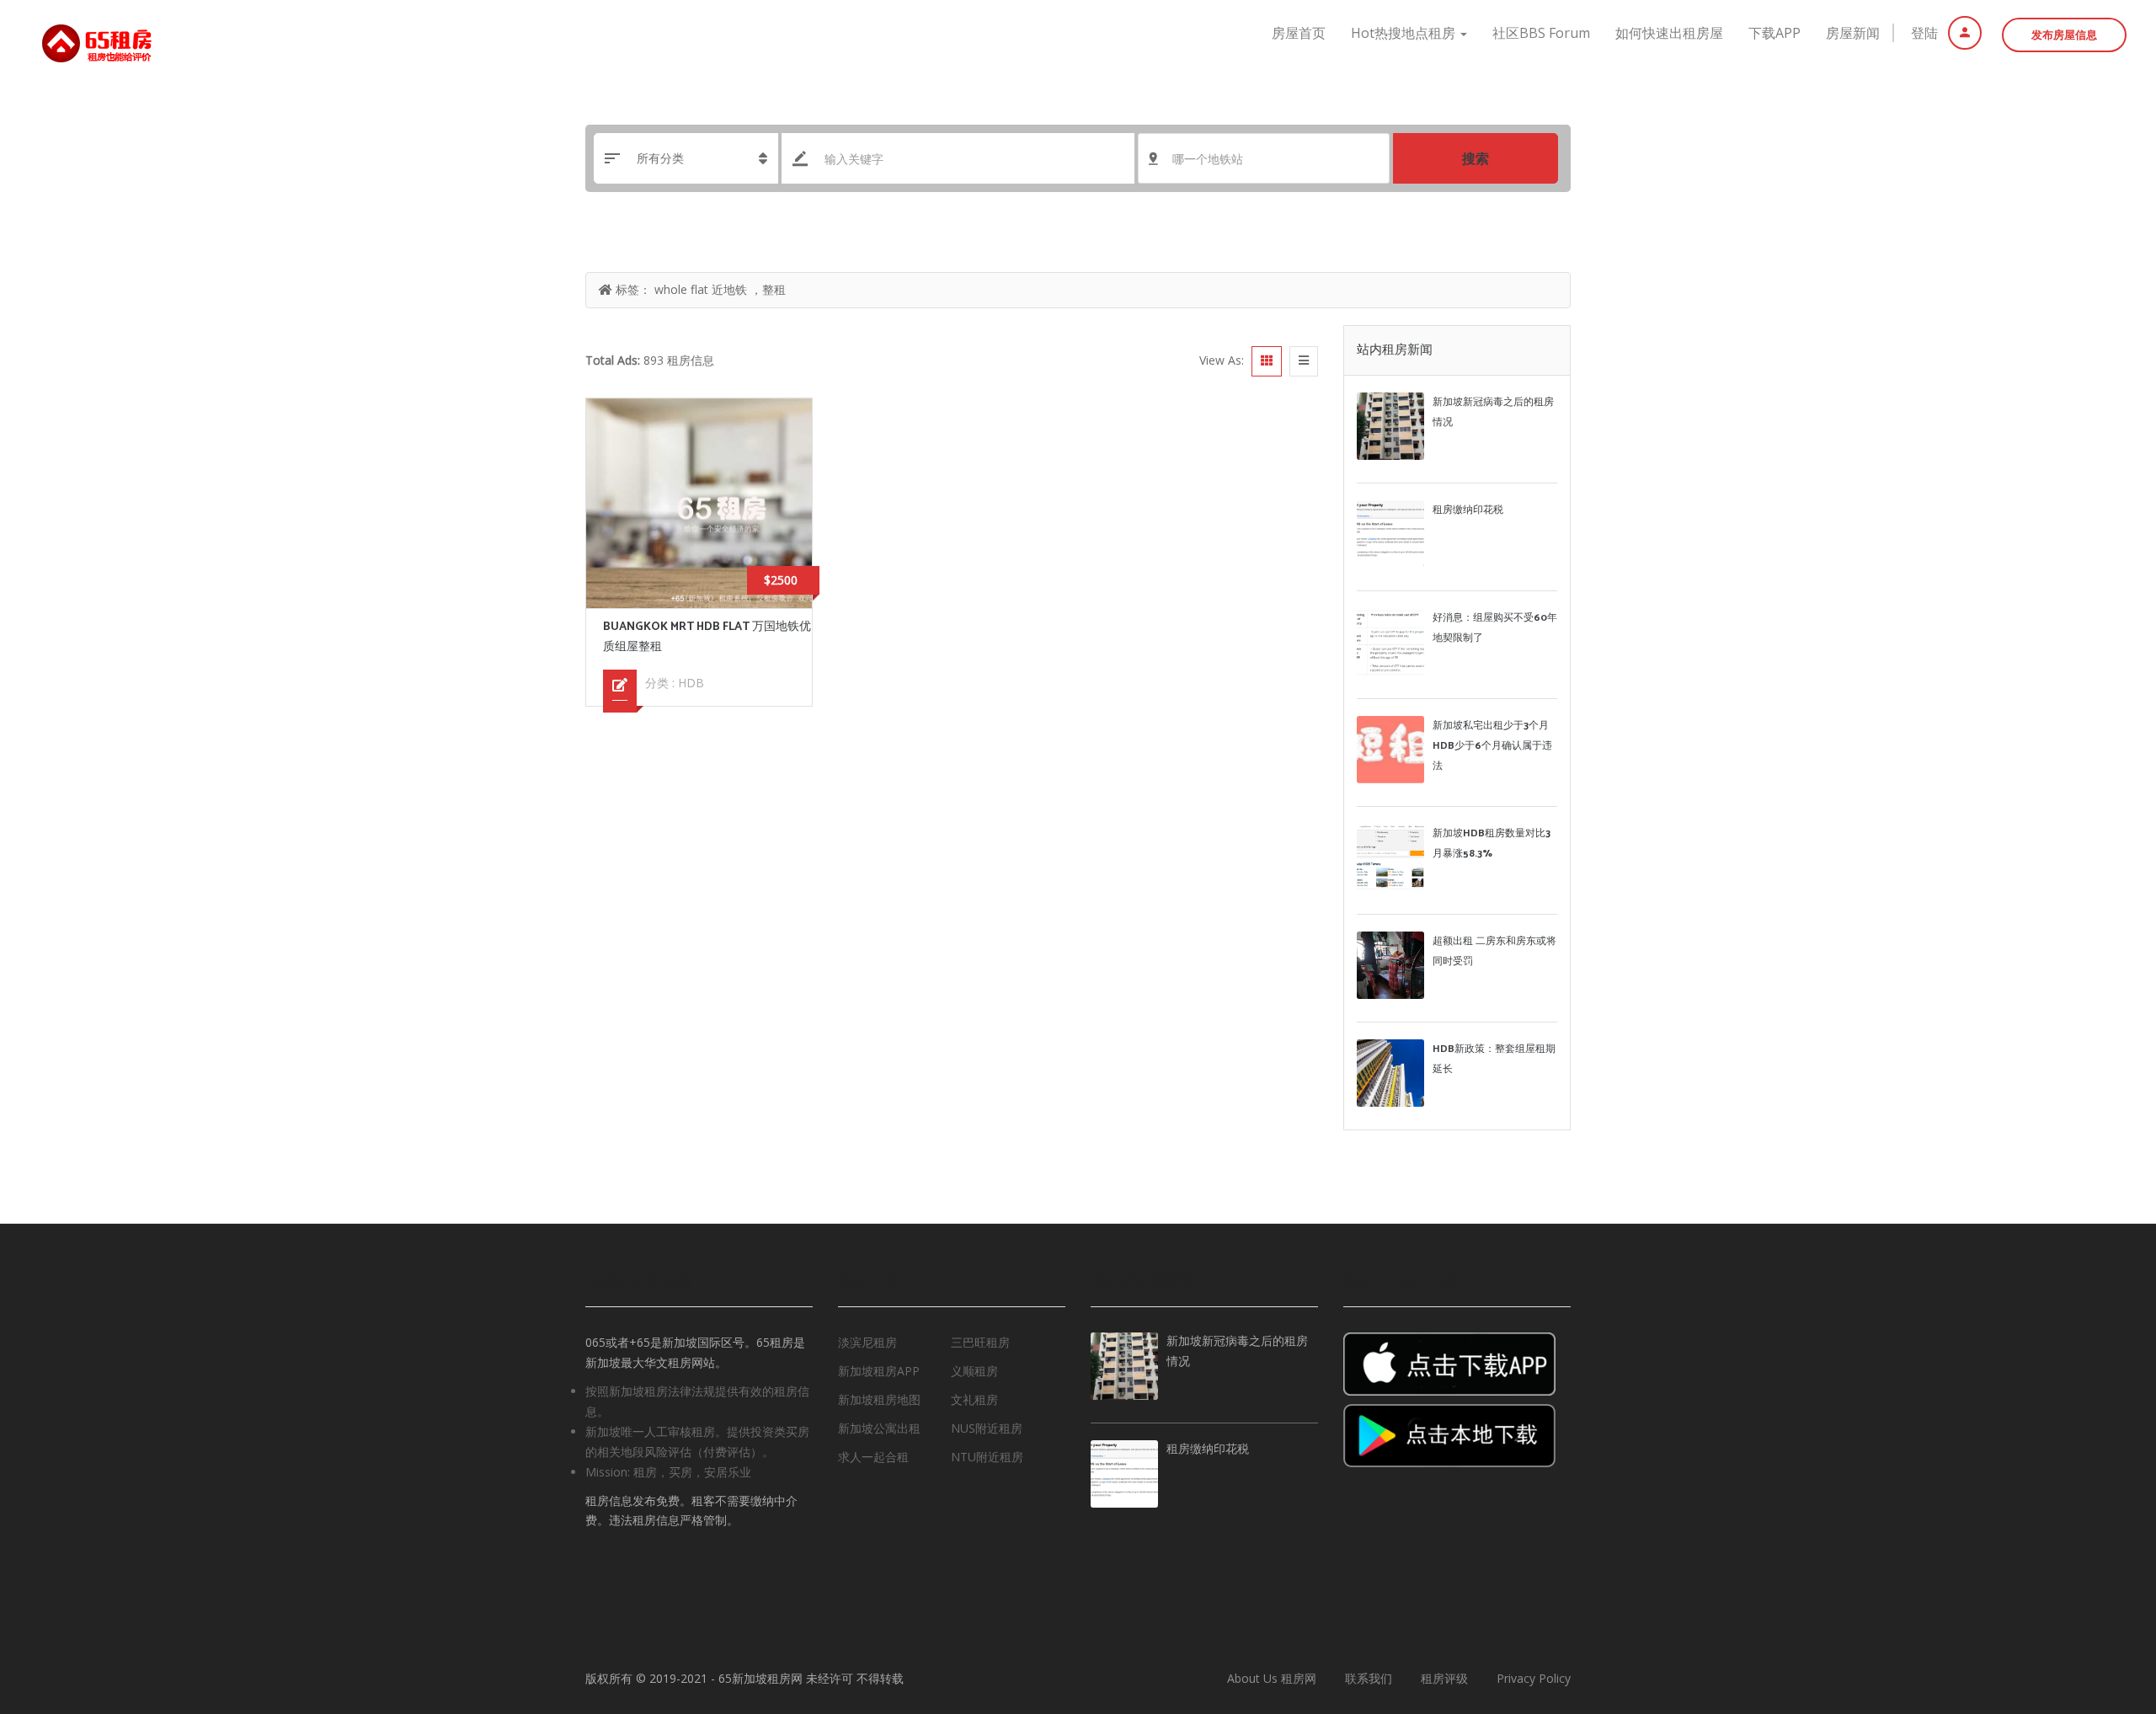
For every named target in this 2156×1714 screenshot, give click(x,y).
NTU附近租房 (987, 1457)
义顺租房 (974, 1371)
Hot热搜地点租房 (1405, 33)
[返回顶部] (2101, 1609)
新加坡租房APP (879, 1371)
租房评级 (1444, 1678)
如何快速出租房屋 (1669, 33)
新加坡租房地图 (879, 1399)
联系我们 (1369, 1678)
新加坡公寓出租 (879, 1428)
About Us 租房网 (1272, 1678)
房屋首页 (1299, 33)
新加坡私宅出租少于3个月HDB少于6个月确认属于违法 (1492, 746)
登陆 (1926, 33)
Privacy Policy (1534, 1678)
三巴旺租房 (980, 1342)
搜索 (1476, 158)
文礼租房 (974, 1399)
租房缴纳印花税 (1468, 510)
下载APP (1774, 33)
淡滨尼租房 (867, 1342)
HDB (691, 683)
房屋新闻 (1853, 33)
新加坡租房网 (767, 1678)
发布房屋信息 (2064, 35)
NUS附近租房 (987, 1428)
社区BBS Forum (1541, 33)
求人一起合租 (873, 1457)
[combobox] (1264, 158)
